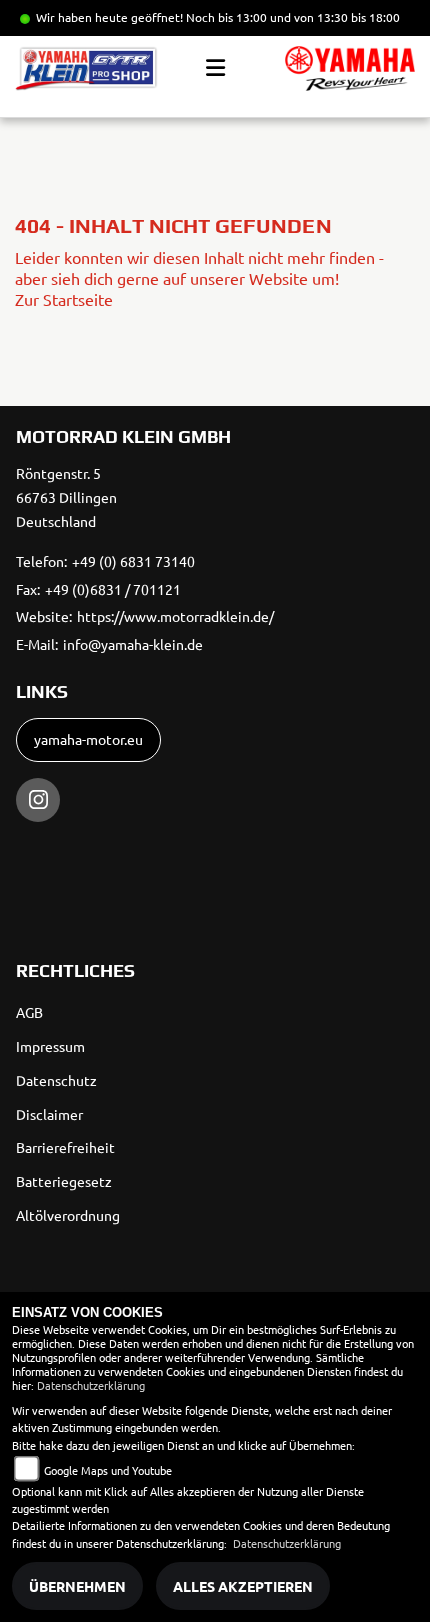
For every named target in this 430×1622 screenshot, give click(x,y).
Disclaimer (49, 1114)
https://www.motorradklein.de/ (175, 616)
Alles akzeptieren (243, 1586)
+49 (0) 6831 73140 (133, 561)
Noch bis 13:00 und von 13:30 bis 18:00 (293, 17)
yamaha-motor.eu (88, 739)
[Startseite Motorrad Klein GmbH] (350, 68)
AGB (29, 1012)
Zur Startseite (64, 299)
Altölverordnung (68, 1215)
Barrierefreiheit (65, 1147)
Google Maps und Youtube (108, 1470)
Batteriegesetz (64, 1181)
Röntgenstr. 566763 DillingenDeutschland (66, 497)
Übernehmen (77, 1586)
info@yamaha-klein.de (133, 644)
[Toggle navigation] (215, 68)
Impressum (50, 1046)
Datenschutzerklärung (91, 1385)
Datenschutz (56, 1080)
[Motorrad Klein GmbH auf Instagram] (38, 800)
